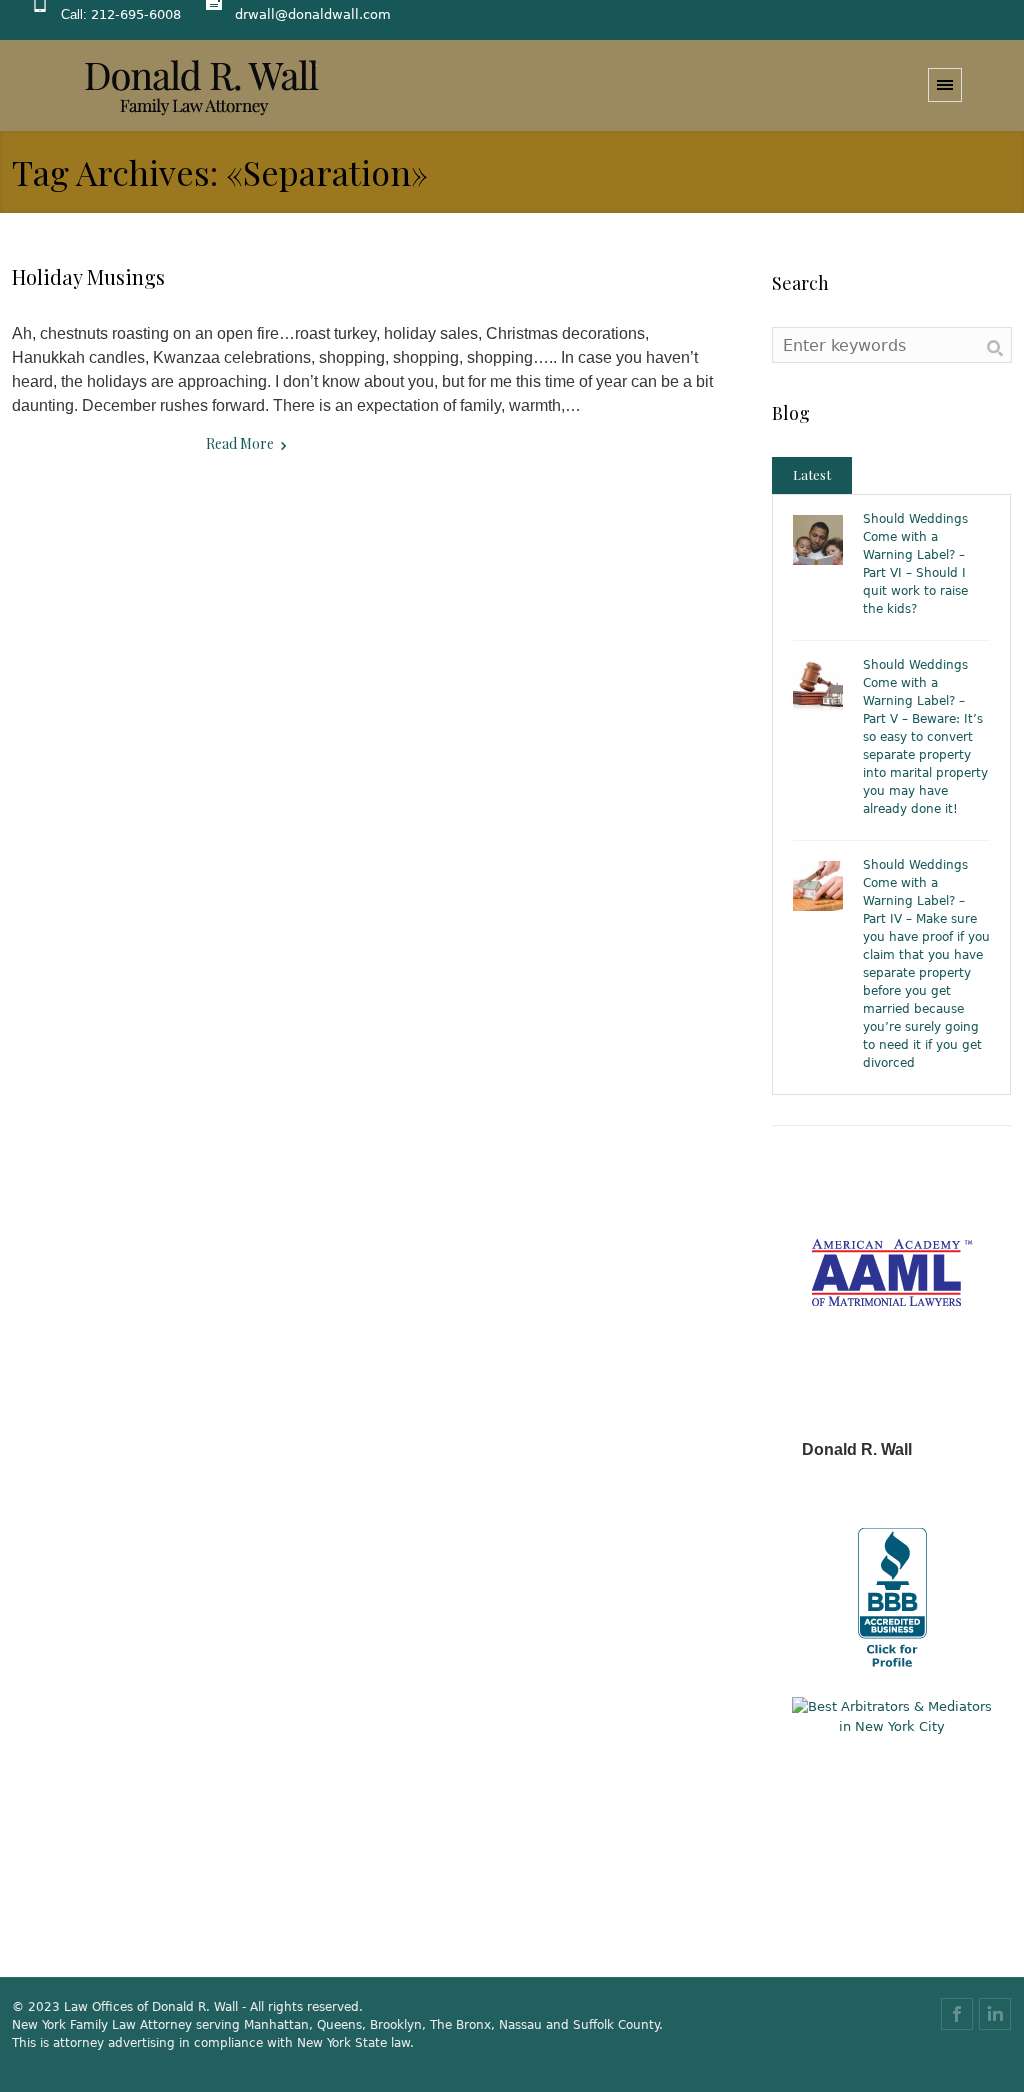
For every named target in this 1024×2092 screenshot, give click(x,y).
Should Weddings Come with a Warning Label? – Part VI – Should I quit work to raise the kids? (915, 564)
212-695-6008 (136, 14)
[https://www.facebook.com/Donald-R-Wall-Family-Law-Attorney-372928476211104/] (957, 2014)
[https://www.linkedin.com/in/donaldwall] (995, 2014)
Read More (240, 443)
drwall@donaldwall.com (313, 14)
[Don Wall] (202, 86)
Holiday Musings (88, 276)
